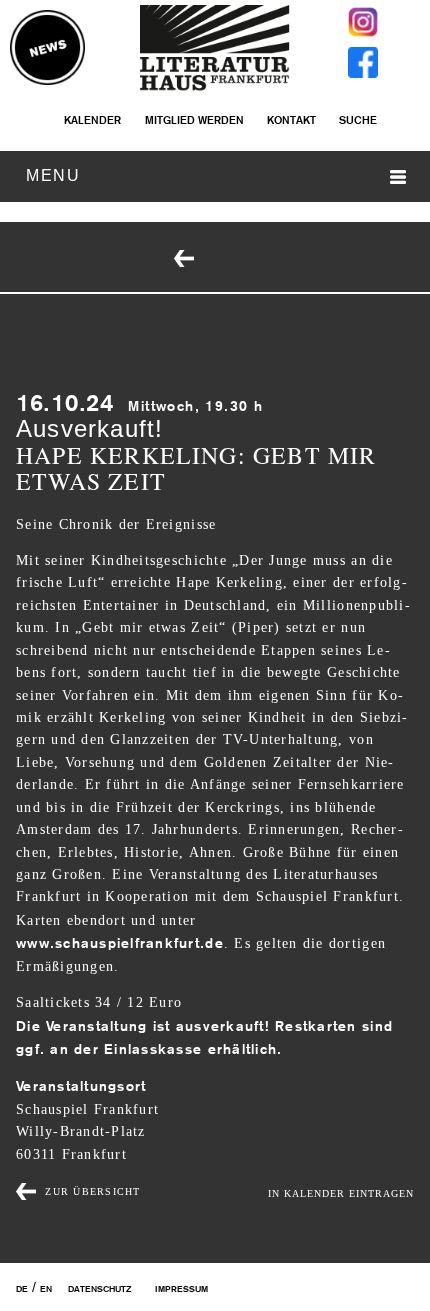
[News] (47, 49)
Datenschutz (99, 1289)
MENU (53, 175)
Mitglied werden (194, 120)
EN (46, 1289)
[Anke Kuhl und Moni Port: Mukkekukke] (186, 260)
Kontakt (291, 120)
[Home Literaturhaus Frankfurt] (215, 87)
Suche (358, 120)
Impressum (181, 1289)
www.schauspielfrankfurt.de (120, 943)
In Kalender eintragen (341, 1193)
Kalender (92, 120)
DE (22, 1289)
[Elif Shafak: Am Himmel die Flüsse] (229, 260)
